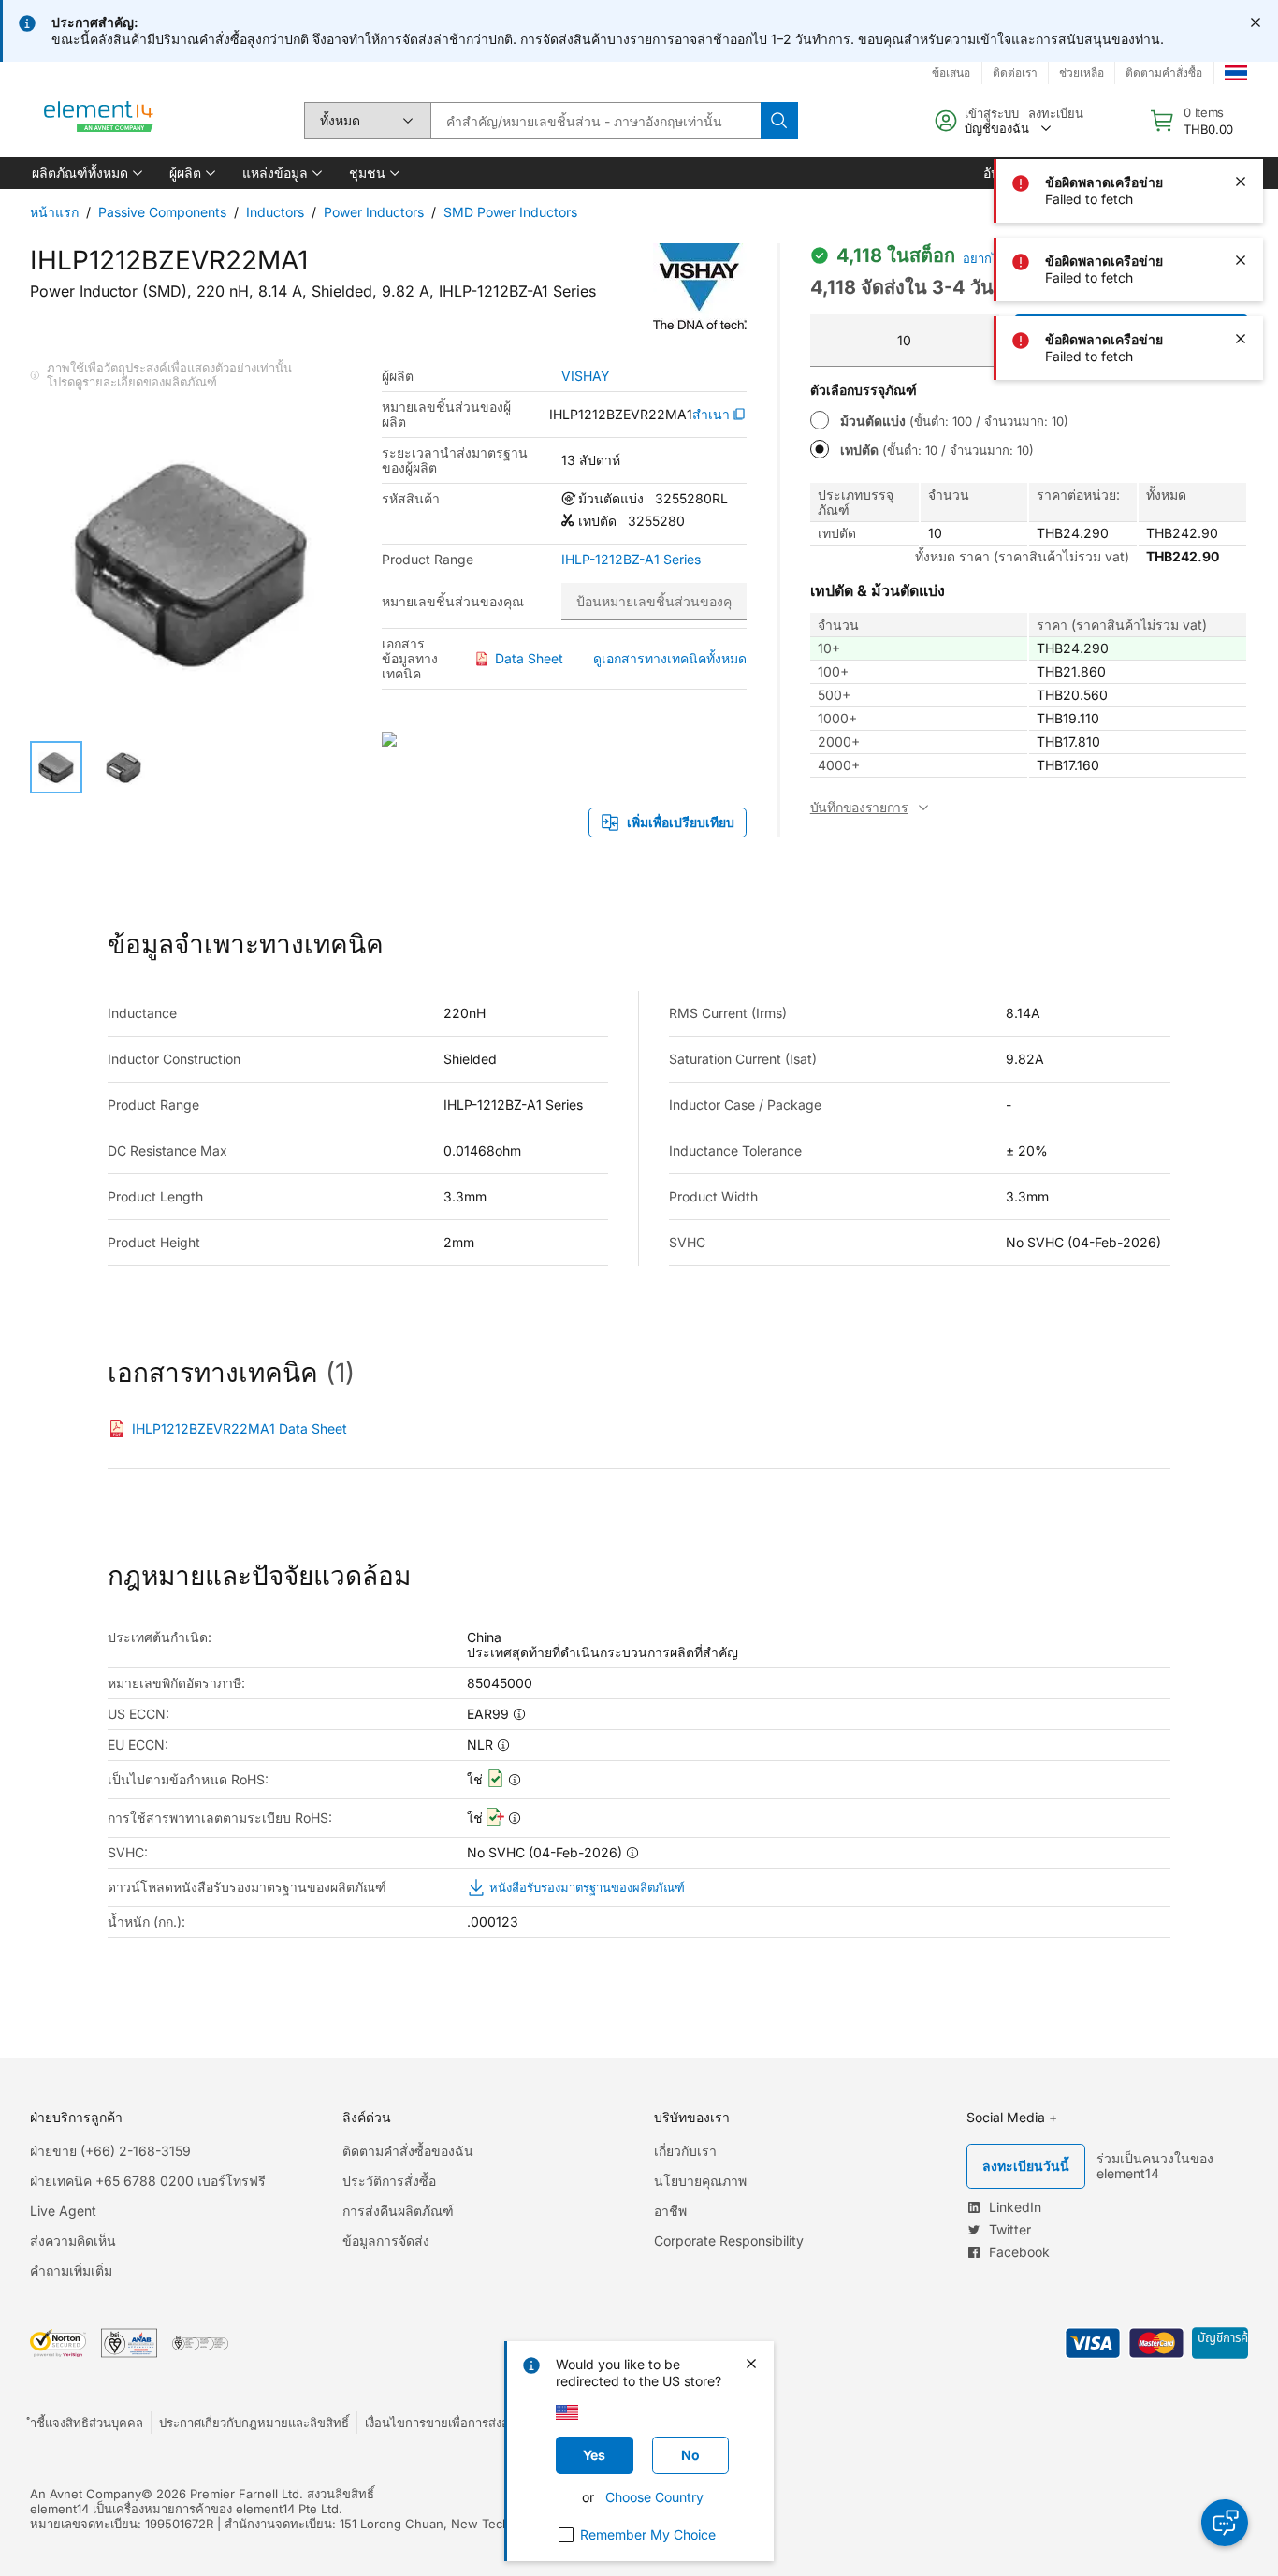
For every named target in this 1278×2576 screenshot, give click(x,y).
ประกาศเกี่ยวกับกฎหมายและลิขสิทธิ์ (254, 2423)
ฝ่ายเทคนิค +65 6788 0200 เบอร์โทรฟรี (148, 2181)
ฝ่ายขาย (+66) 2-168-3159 (110, 2151)
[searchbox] (595, 121)
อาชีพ (670, 2211)
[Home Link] (99, 121)
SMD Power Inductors (510, 212)
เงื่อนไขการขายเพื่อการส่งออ (441, 2423)
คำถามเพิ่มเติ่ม (71, 2270)
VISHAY (586, 376)
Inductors (275, 212)
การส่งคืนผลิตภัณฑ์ (398, 2211)
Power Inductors (374, 212)
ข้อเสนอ (951, 73)
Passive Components (162, 212)
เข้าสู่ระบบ (992, 113)
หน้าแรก (54, 212)
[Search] (779, 121)
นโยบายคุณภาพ (700, 2181)
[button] (86, 173)
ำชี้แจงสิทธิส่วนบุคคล (87, 2423)
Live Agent (63, 2211)
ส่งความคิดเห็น (73, 2241)
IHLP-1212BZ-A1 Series (631, 560)
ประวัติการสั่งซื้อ (389, 2181)
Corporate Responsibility (729, 2241)
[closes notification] (1256, 22)
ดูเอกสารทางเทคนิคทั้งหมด (670, 658)
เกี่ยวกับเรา (685, 2151)
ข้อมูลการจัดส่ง (386, 2241)
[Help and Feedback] (1225, 2523)
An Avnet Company (86, 2494)
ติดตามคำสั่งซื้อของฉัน (408, 2151)
